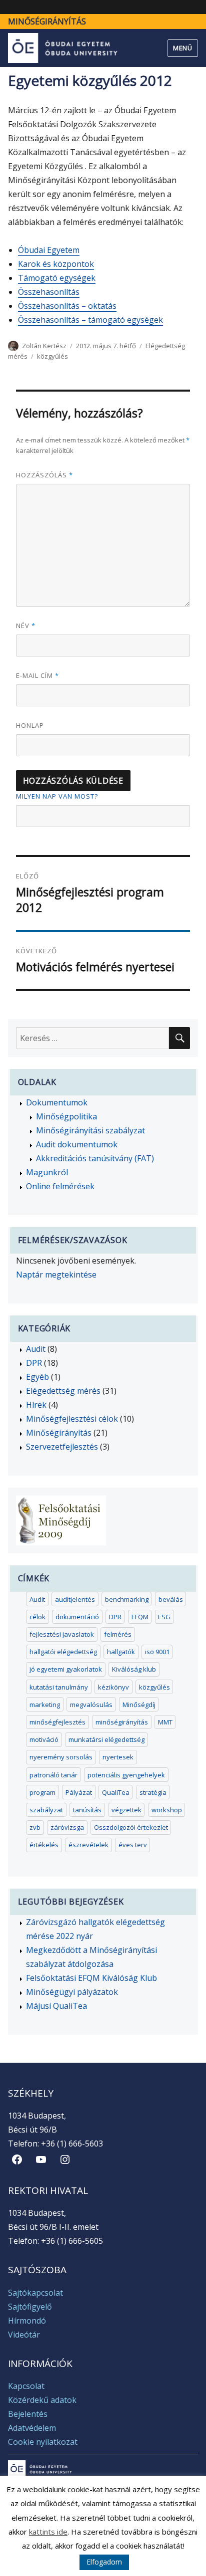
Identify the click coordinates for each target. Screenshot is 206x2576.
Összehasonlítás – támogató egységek (90, 320)
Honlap (30, 725)
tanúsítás (87, 1810)
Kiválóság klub (134, 1669)
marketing (45, 1705)
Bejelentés (28, 2414)
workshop (167, 1810)
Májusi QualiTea (56, 2006)
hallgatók (121, 1652)
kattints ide (48, 2532)
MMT (165, 1722)
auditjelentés (75, 1599)
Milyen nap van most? (57, 796)
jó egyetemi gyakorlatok (66, 1669)
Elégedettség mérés (63, 1391)
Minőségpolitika (66, 1116)
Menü (182, 48)
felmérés (118, 1634)
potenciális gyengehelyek (126, 1775)
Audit (36, 1349)
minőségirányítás (122, 1722)
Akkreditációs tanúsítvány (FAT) (95, 1158)
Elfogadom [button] (104, 2562)
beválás (171, 1599)
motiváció (44, 1739)
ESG (164, 1617)
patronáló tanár (53, 1775)
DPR (34, 1363)
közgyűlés (52, 356)
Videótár (24, 2335)
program (42, 1792)
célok (37, 1617)
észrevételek (88, 1845)
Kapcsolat (26, 2386)
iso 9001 (157, 1652)
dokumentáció (77, 1617)
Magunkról (47, 1172)
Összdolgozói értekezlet (131, 1827)
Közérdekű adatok (42, 2400)
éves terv (133, 1845)
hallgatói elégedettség (63, 1652)
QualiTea (116, 1792)
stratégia (153, 1792)
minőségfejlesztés (57, 1722)
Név (26, 626)
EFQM (140, 1617)
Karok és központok (56, 264)
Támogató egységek (57, 278)
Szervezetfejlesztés (62, 1447)
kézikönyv (113, 1687)
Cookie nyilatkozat (43, 2442)
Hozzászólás (44, 475)
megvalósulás (91, 1705)
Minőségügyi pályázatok (72, 1992)
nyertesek (118, 1757)
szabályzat (46, 1810)
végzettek (126, 1810)
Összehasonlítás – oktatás (67, 306)
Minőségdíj (139, 1705)
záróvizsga (67, 1827)
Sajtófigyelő (30, 2307)
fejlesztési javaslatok (62, 1634)
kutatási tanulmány (59, 1687)
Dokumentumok (57, 1102)
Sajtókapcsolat (35, 2293)
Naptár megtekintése (56, 1275)
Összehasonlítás (49, 292)
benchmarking (127, 1599)
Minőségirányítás (47, 21)
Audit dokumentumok (77, 1144)
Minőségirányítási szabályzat (90, 1130)
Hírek (36, 1405)
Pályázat (79, 1792)
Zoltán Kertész (44, 346)
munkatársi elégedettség (106, 1739)
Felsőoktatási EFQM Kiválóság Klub (91, 1978)
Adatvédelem (32, 2428)
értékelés (44, 1845)
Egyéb (37, 1377)
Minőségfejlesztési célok (72, 1419)
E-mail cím (37, 675)
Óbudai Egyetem (49, 250)
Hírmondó (27, 2321)
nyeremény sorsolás (61, 1757)
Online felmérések (60, 1186)
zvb (35, 1827)
